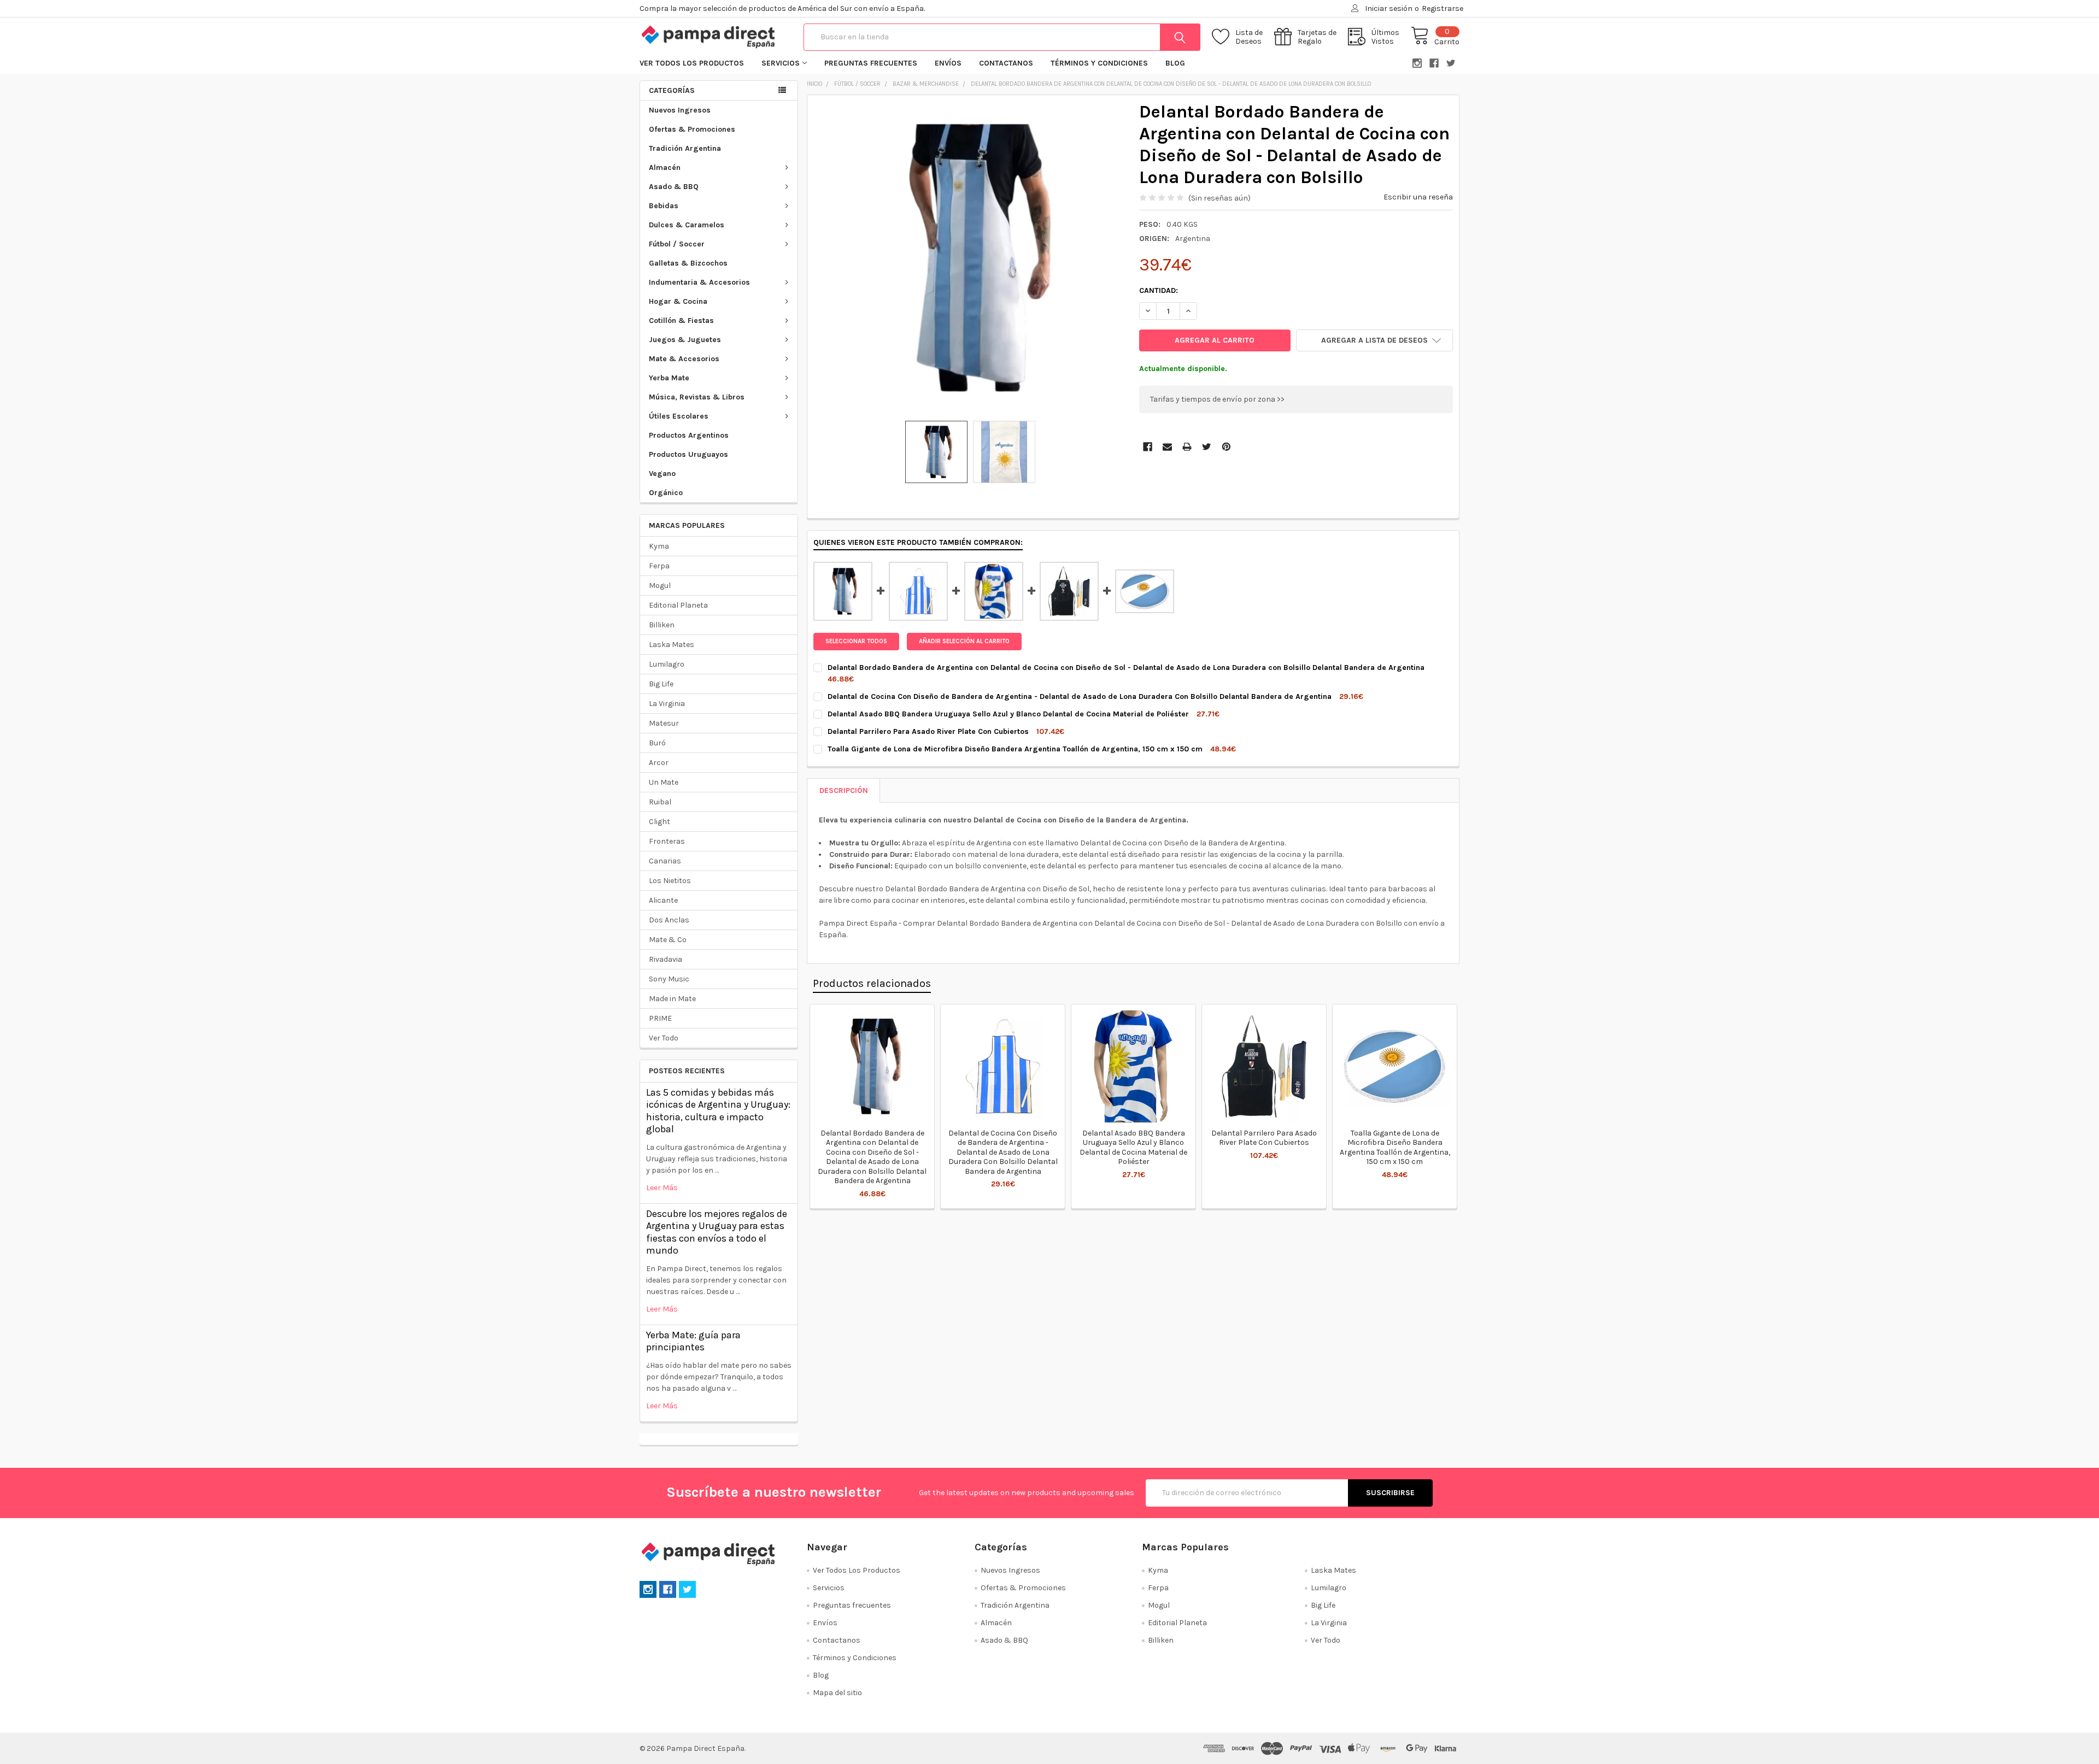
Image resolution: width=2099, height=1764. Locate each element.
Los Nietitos (670, 881)
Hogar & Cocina (678, 301)
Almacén (665, 167)
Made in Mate (672, 999)
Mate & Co (668, 940)
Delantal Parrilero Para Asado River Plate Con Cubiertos (1264, 1138)
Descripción (844, 790)
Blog (1175, 63)
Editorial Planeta (678, 605)
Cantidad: (1159, 290)
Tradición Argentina (685, 148)
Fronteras (667, 841)
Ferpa (659, 566)
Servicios (781, 63)
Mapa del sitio (837, 1693)
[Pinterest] (1226, 447)
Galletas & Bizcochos (688, 263)
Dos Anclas (669, 920)
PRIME (660, 1018)
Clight (659, 822)
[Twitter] (1207, 447)
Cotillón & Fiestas (681, 321)
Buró (657, 743)
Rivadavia (666, 959)
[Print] (1187, 447)
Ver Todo (664, 1038)
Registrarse (1443, 8)
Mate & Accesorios (684, 359)
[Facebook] (1148, 447)
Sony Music (669, 979)
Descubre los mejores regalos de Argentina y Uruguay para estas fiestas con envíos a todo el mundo (717, 1232)
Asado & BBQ (674, 187)
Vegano (662, 474)
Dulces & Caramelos (687, 225)
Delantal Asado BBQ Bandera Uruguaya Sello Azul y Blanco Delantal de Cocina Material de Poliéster (1133, 1148)
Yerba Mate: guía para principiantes (693, 1341)
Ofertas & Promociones (692, 129)
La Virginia (667, 704)
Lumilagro (667, 664)
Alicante (663, 900)
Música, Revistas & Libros (697, 397)
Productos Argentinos (689, 435)
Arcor (659, 763)
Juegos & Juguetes (685, 340)
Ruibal (660, 802)
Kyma (659, 546)
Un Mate (664, 782)
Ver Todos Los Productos (692, 63)
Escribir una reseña (1418, 197)
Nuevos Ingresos (680, 110)
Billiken (662, 625)
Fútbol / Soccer (677, 244)
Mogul (660, 586)
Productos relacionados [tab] (872, 983)
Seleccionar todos (856, 641)
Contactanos (1006, 63)
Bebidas (664, 206)
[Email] (1167, 447)
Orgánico (666, 493)
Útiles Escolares (679, 416)
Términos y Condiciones (1099, 63)
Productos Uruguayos (688, 454)
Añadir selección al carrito (964, 641)
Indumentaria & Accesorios (699, 282)
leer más (662, 1188)
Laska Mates (672, 645)
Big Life (661, 684)
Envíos (948, 63)
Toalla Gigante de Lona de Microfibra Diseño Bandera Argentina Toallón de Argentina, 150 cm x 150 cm (1395, 1148)
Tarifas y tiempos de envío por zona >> (1217, 399)
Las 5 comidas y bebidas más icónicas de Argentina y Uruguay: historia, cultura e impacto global (718, 1111)
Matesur (664, 723)
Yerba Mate (669, 378)
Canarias (665, 861)
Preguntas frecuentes (871, 63)
